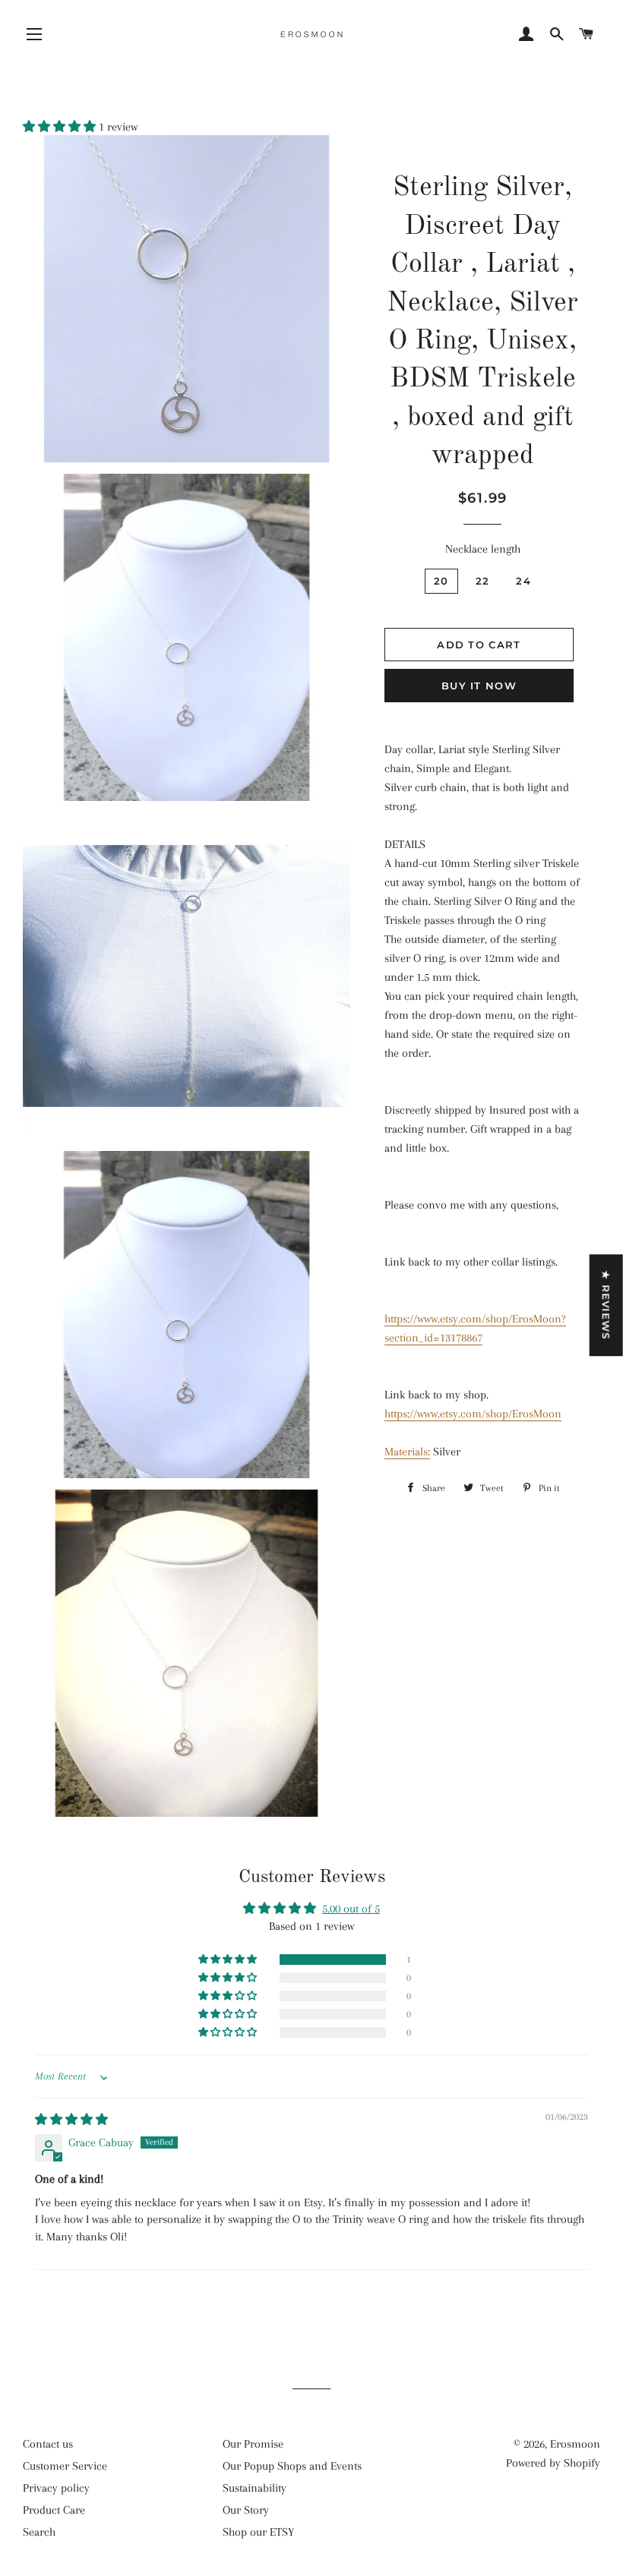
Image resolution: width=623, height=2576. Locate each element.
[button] (61, 127)
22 (483, 581)
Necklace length (483, 549)
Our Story (246, 2510)
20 (441, 581)
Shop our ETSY (258, 2532)
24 (523, 581)
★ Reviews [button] (606, 1305)
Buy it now (479, 686)
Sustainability (255, 2488)
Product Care (54, 2510)
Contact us (48, 2444)
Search (39, 2532)
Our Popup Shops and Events (292, 2466)
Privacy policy (56, 2488)
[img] (71, 2120)
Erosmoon (575, 2444)
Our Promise (253, 2444)
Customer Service (65, 2466)
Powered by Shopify (553, 2463)
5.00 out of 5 (351, 1909)
